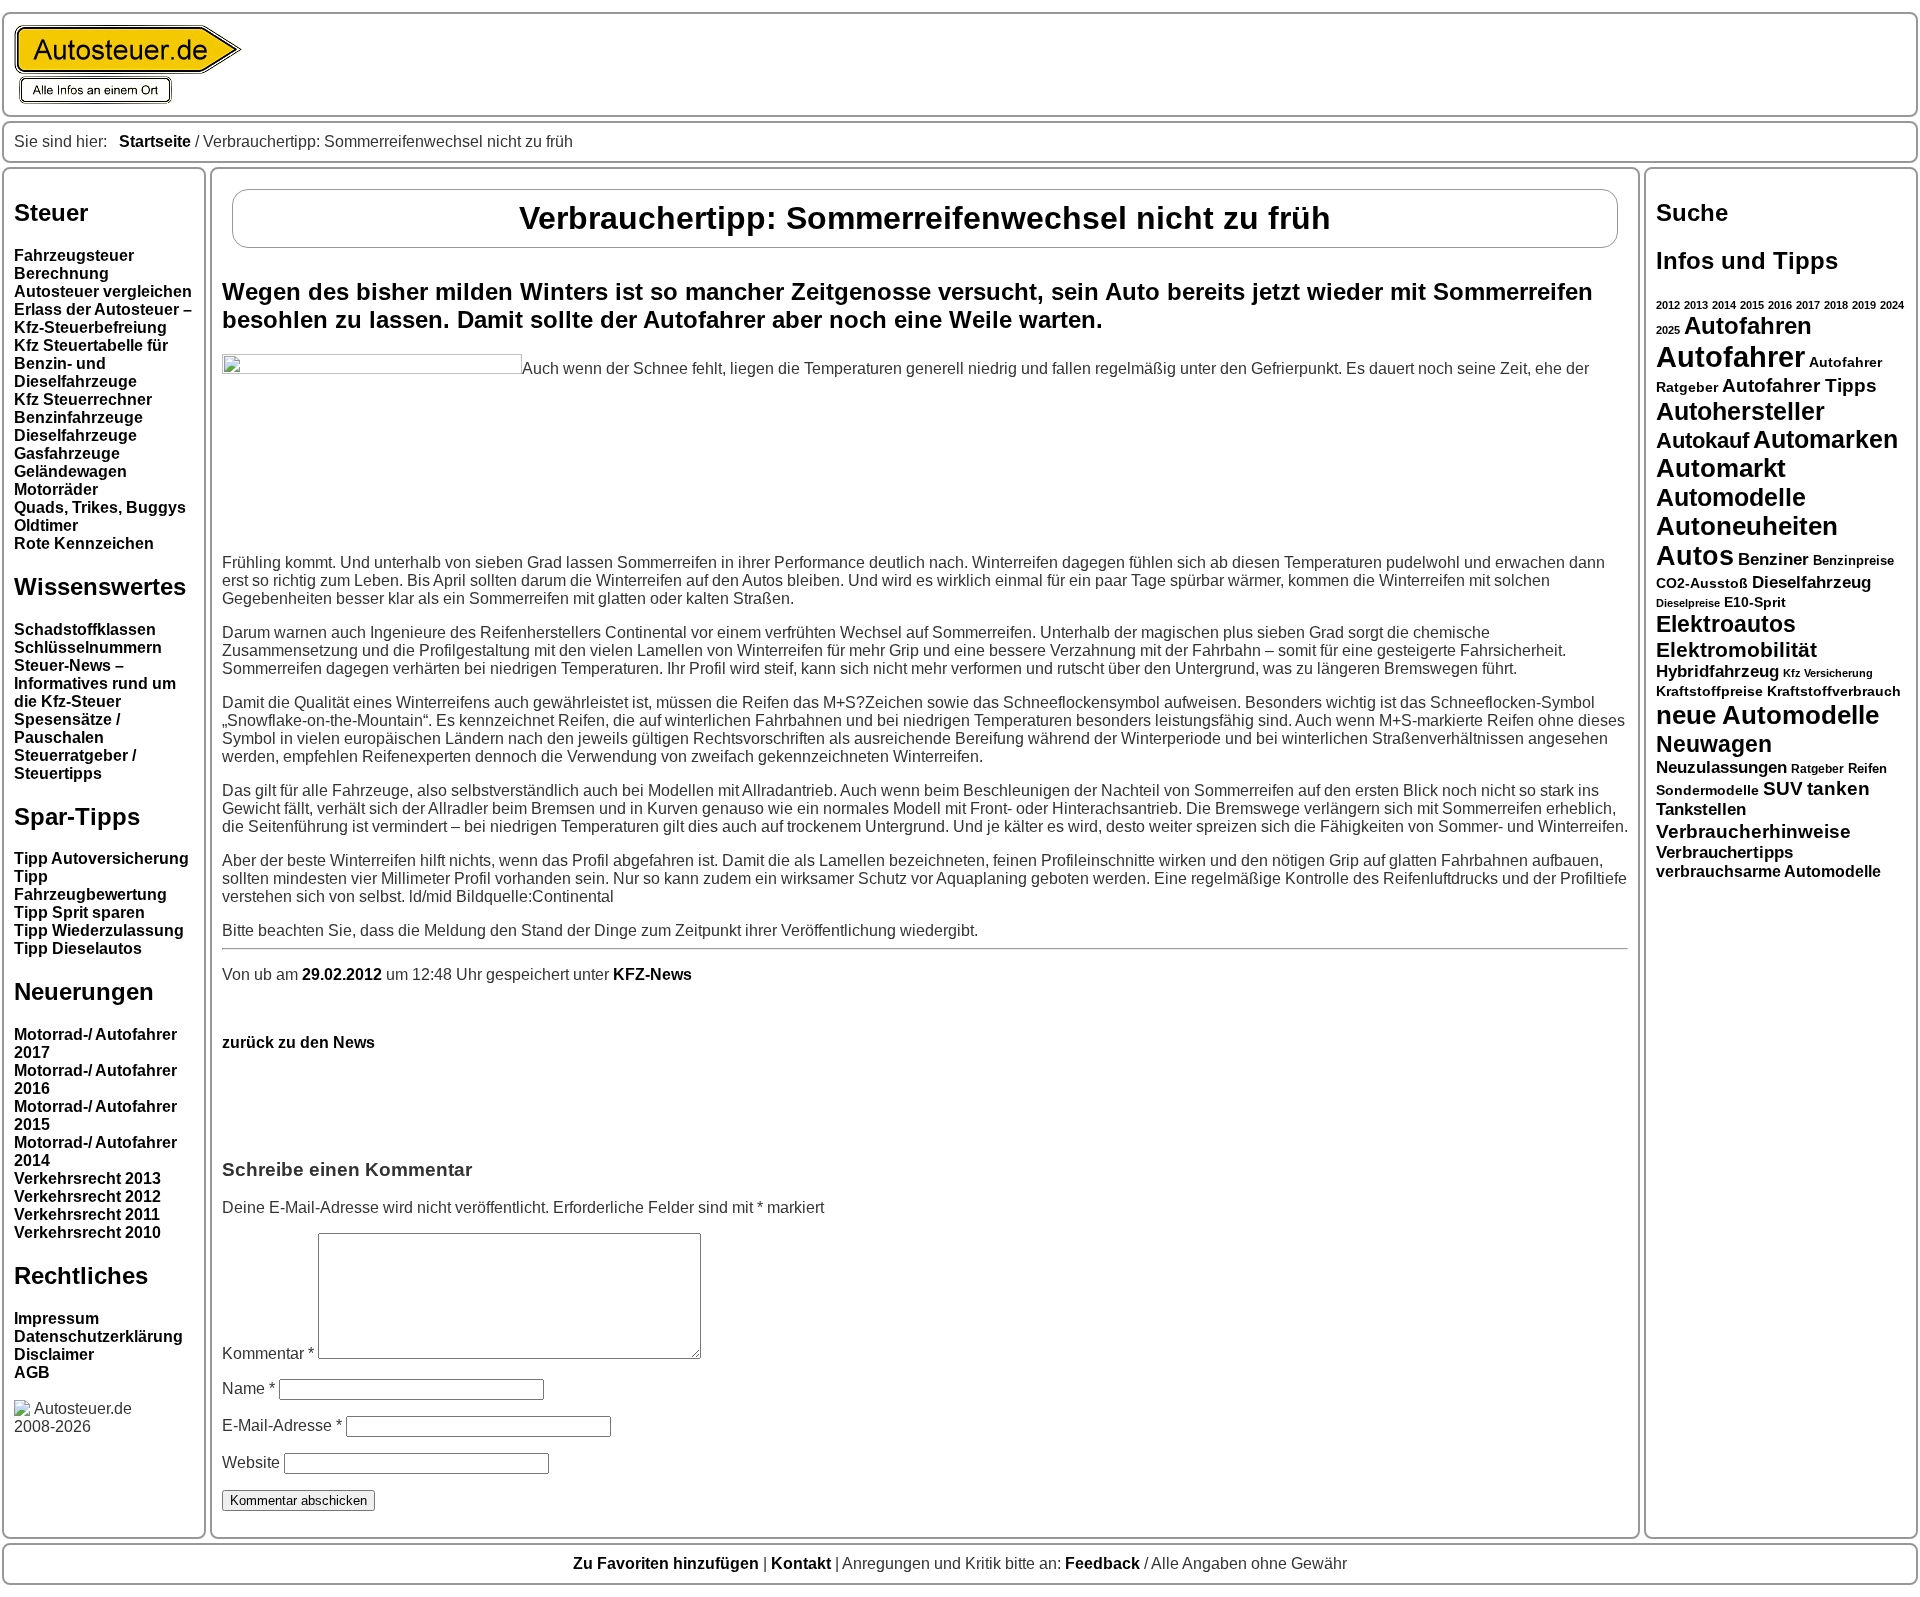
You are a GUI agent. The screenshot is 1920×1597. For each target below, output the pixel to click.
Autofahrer (1730, 356)
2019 (1864, 305)
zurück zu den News (298, 1042)
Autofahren (1748, 326)
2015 (1752, 305)
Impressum (56, 1318)
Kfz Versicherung (1828, 673)
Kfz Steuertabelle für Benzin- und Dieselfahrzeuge (91, 363)
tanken (1838, 788)
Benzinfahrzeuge (78, 417)
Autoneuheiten (1747, 526)
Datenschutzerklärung (98, 1336)
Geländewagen (70, 471)
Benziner (1773, 559)
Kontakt (803, 1563)
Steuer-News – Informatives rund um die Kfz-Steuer (95, 683)
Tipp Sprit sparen (79, 912)
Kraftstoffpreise (1709, 691)
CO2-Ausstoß (1702, 583)
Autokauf (1702, 440)
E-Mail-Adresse (282, 1425)
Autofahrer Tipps (1799, 385)
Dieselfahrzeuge (75, 435)
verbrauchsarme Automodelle (1768, 871)
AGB (32, 1372)
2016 (1780, 305)
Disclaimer (54, 1354)
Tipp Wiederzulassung (99, 930)
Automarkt (1721, 468)
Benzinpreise (1853, 561)
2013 (1696, 305)
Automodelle (1731, 497)
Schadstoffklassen (85, 629)
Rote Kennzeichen (84, 543)
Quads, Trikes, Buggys (100, 507)
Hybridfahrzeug (1717, 671)
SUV (1783, 788)
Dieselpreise (1688, 603)
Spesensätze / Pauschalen (67, 728)
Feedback (1104, 1563)
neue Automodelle (1767, 715)
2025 (1668, 330)
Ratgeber (1817, 769)
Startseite (155, 141)
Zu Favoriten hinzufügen (668, 1563)
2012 (1668, 305)
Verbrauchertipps (1724, 852)
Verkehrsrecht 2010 (87, 1232)
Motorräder (56, 489)
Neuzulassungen (1721, 767)
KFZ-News (652, 974)
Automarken (1825, 439)
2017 (1808, 305)
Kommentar (268, 1353)
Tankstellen (1701, 809)
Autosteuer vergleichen (103, 291)
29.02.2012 (344, 974)
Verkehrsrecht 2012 (87, 1196)
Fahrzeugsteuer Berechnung (74, 264)
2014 (1724, 305)
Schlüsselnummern (88, 647)
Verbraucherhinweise (1753, 831)
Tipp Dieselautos (78, 948)
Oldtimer (46, 525)
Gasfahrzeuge (67, 453)
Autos (1695, 556)
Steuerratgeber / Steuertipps (75, 764)
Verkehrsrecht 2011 (87, 1214)
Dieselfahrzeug (1811, 582)
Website (251, 1462)
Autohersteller (1740, 411)
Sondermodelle (1707, 790)
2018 (1836, 305)
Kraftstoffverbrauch (1834, 691)
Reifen (1867, 769)
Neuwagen (1714, 744)
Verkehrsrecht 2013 (87, 1178)
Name (248, 1388)
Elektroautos (1726, 624)
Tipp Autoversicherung (101, 858)
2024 (1892, 305)
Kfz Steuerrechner (83, 399)
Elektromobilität (1736, 649)
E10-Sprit (1755, 602)
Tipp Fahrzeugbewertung (90, 885)
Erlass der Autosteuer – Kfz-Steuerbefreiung (103, 318)
